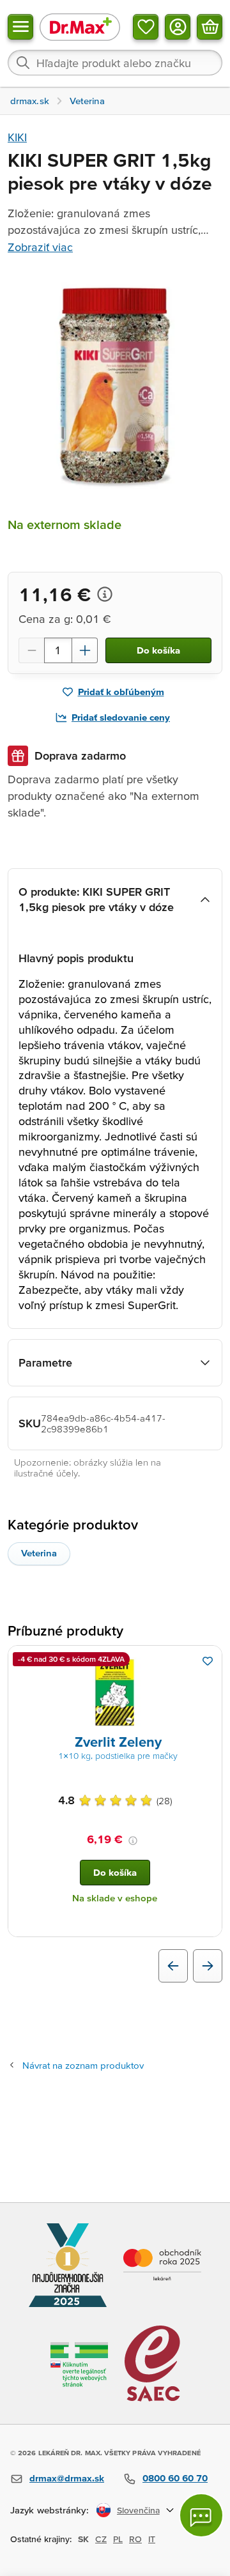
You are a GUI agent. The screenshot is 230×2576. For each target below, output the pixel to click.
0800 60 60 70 (175, 2478)
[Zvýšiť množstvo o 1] (85, 650)
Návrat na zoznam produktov (83, 2065)
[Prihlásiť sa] (178, 27)
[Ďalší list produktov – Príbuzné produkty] (208, 1966)
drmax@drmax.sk (67, 2478)
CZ (101, 2539)
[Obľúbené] (146, 27)
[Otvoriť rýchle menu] (20, 27)
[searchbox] (115, 63)
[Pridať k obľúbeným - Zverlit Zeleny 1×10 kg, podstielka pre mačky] (208, 1661)
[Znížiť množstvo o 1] (31, 650)
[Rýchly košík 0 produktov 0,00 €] (210, 27)
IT (152, 2539)
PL (118, 2539)
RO (135, 2539)
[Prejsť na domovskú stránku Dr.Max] (80, 27)
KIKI (17, 137)
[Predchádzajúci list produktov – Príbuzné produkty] (173, 1966)
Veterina (39, 1553)
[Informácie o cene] (105, 594)
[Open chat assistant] (201, 2515)
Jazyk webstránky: (50, 2510)
